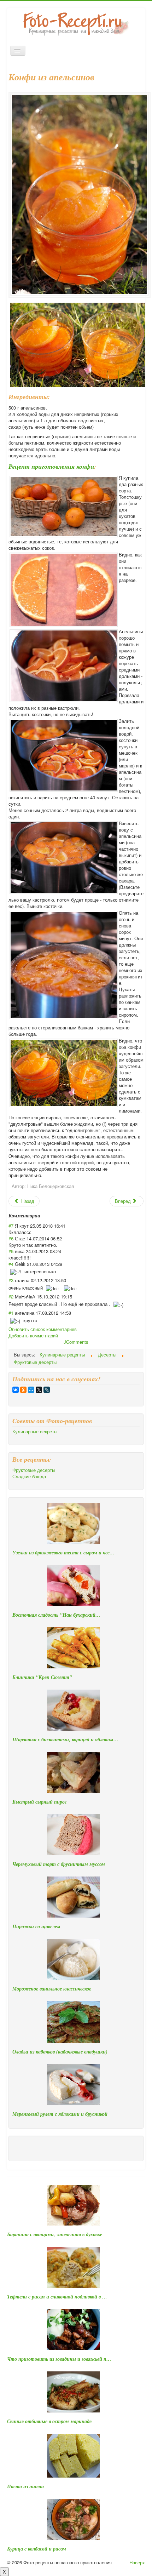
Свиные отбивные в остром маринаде (49, 2421)
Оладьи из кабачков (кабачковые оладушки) (60, 2052)
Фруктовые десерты (34, 1470)
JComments (76, 1342)
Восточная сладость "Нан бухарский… (56, 1615)
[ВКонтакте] (16, 1390)
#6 (11, 1238)
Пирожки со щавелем (36, 1926)
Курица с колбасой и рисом (37, 2549)
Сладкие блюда (29, 1477)
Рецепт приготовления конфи (51, 466)
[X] (39, 1390)
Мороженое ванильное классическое (52, 1989)
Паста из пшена (25, 2486)
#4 (11, 1264)
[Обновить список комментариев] (43, 1216)
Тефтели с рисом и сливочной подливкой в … (57, 2297)
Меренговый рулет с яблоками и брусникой (60, 2114)
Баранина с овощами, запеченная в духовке (55, 2234)
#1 (11, 1313)
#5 (11, 1251)
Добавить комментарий (33, 1335)
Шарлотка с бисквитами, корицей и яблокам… (65, 1740)
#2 (11, 1296)
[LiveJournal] (47, 1390)
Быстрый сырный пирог (39, 1802)
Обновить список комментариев (43, 1329)
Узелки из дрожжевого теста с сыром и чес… (63, 1553)
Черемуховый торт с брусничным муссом (59, 1864)
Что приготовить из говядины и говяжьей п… (59, 2359)
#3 (11, 1280)
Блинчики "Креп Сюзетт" (42, 1677)
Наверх (137, 2562)
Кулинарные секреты (35, 1432)
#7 (11, 1226)
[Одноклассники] (23, 1390)
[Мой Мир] (31, 1390)
